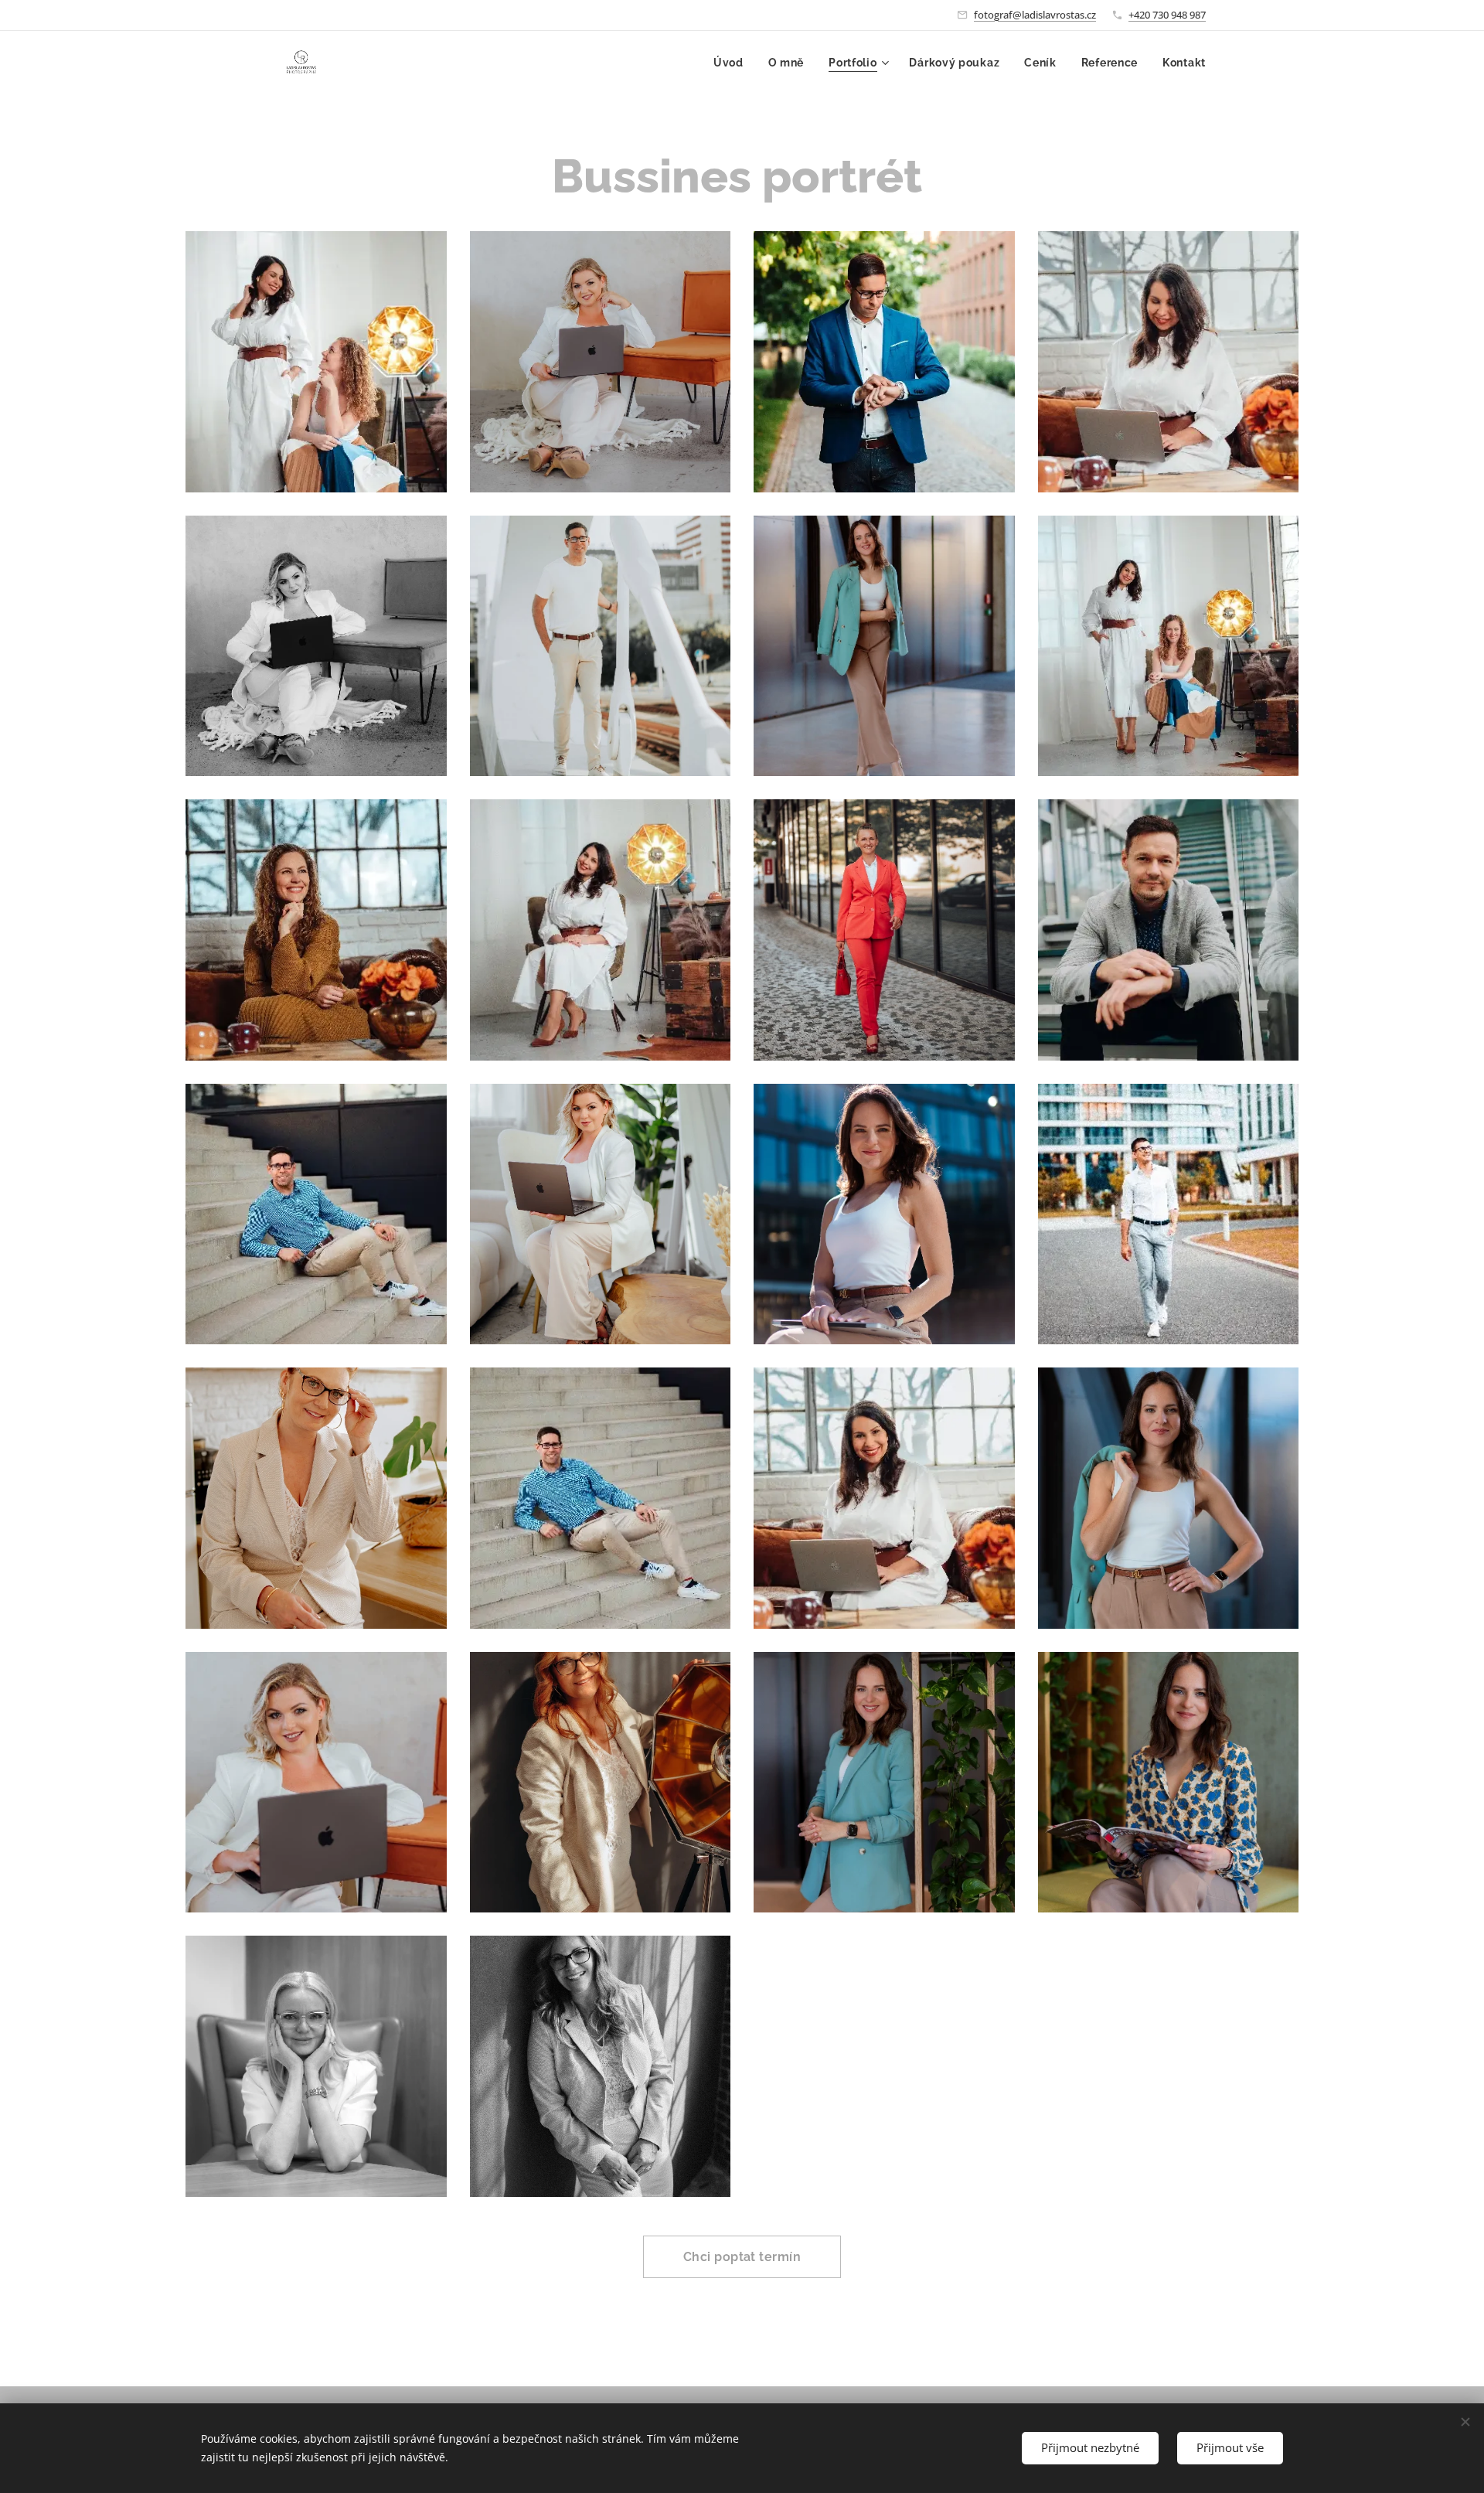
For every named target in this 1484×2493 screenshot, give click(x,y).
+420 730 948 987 (1167, 15)
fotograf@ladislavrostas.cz (1035, 15)
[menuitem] (733, 63)
